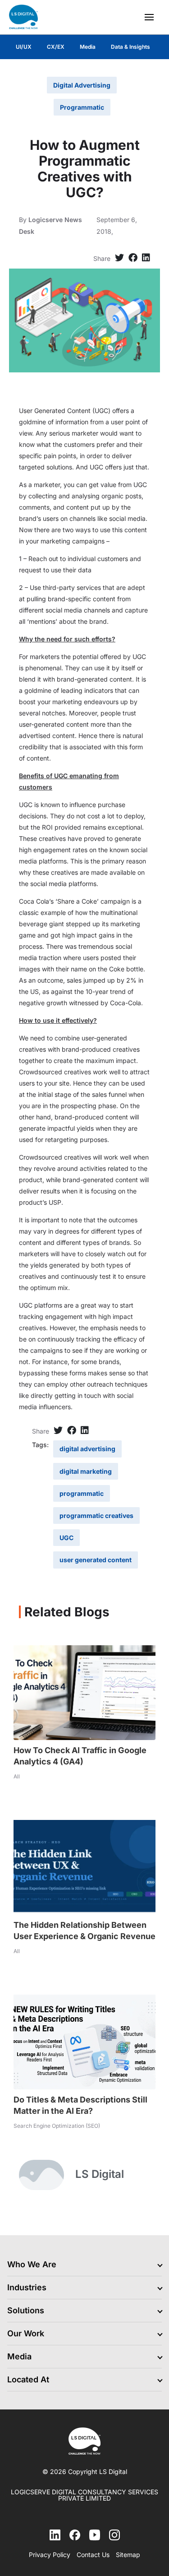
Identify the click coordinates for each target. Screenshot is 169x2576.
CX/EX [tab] (56, 47)
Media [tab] (88, 47)
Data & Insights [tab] (130, 47)
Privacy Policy (50, 2555)
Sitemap (128, 2555)
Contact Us (93, 2555)
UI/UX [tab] (24, 47)
